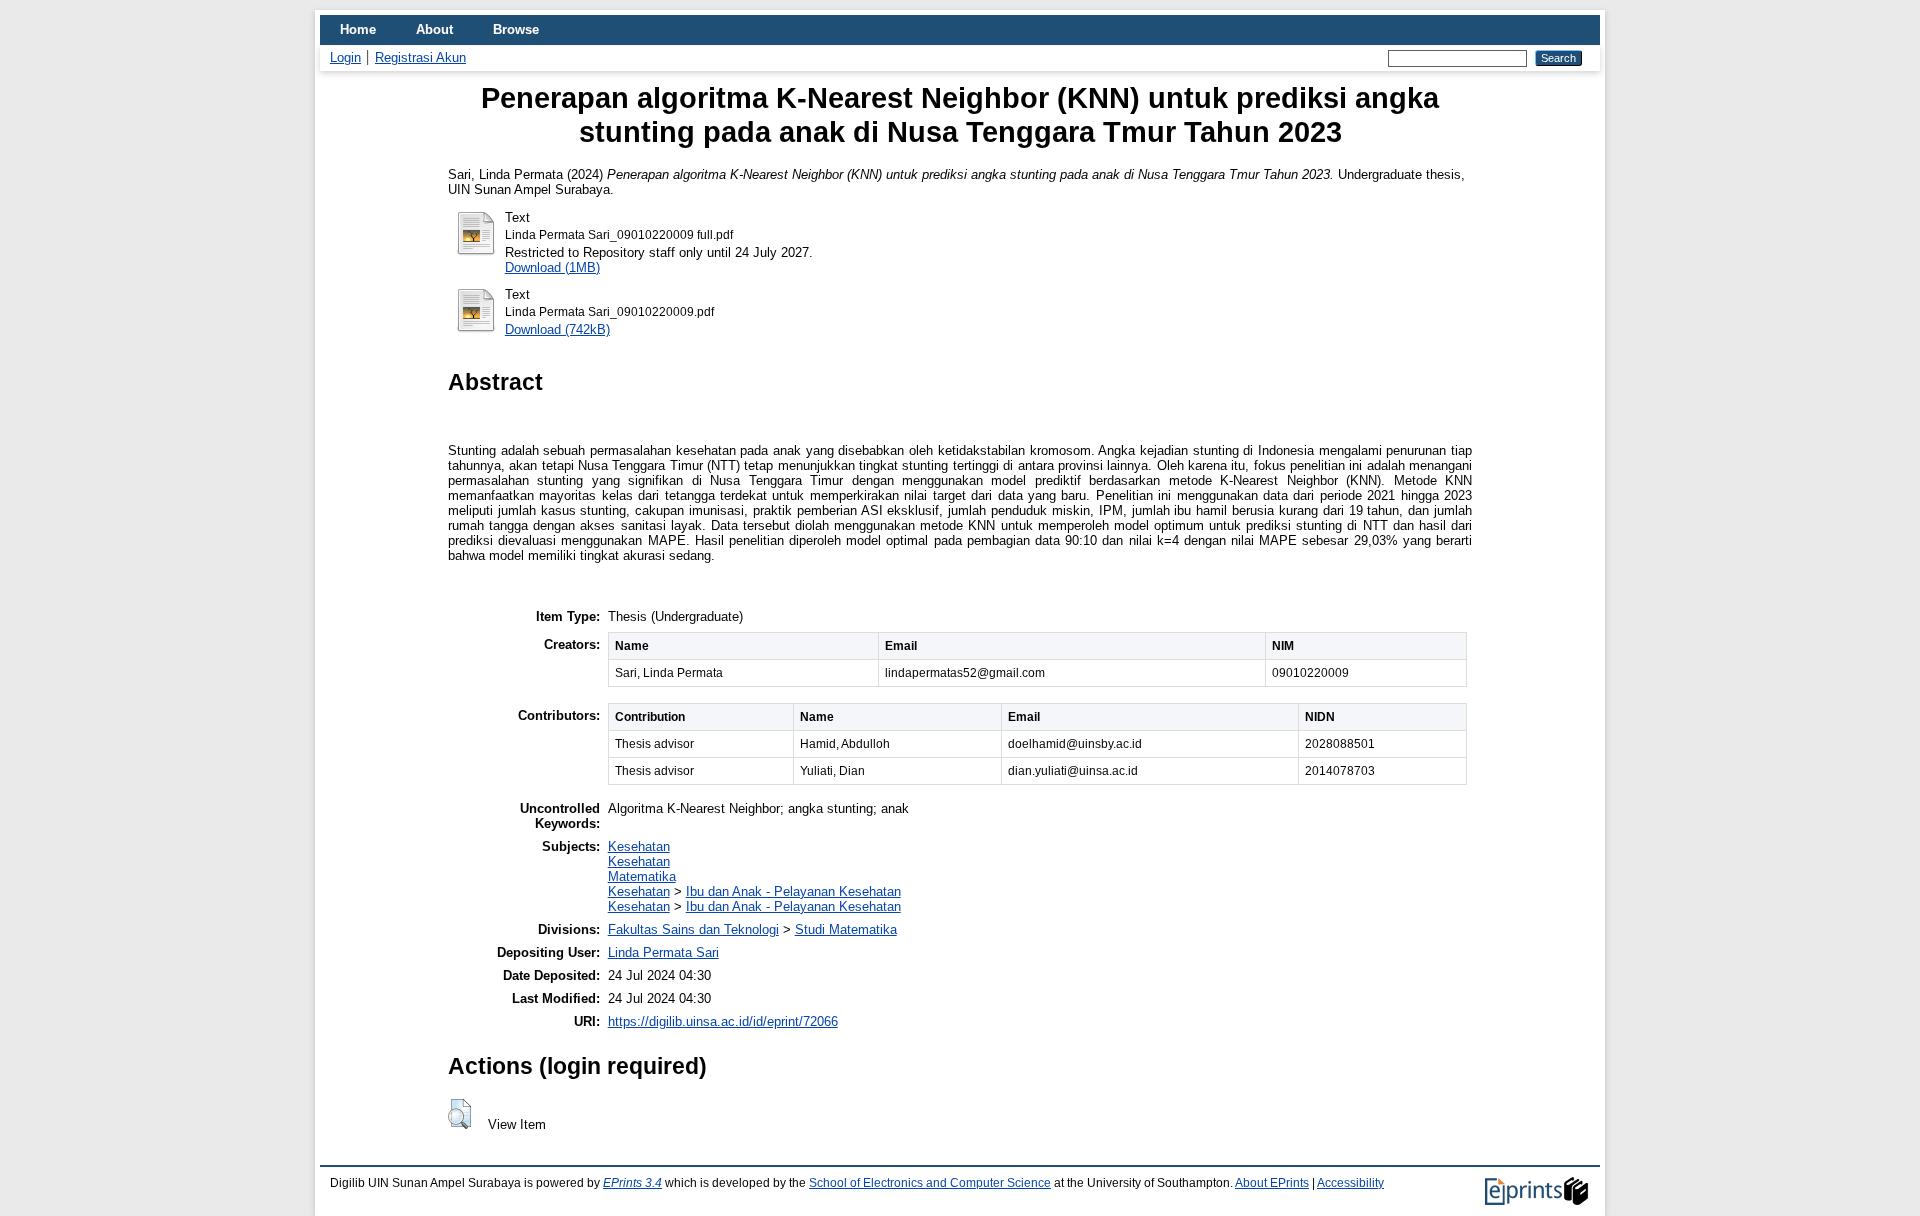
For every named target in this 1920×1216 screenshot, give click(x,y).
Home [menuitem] (358, 29)
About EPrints (1272, 1183)
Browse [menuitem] (516, 29)
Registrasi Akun (420, 57)
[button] (459, 1114)
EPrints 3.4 (632, 1183)
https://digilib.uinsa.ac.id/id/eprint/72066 (723, 1021)
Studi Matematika (846, 929)
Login (345, 57)
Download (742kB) (557, 329)
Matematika (642, 876)
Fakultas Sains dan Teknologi (693, 929)
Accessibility (1350, 1183)
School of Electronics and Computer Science (930, 1183)
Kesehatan (639, 846)
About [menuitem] (434, 29)
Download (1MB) (552, 267)
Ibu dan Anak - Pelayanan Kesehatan (793, 891)
